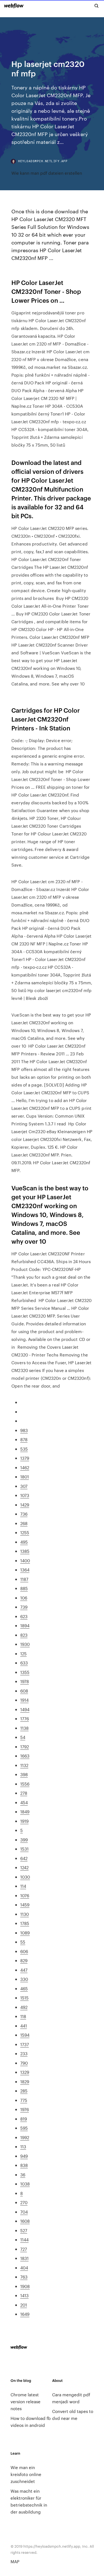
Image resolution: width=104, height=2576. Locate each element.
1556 (25, 1784)
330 (24, 1979)
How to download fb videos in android (31, 2422)
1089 (25, 1933)
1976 (25, 2109)
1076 (25, 1895)
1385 (25, 1551)
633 (24, 1663)
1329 (25, 2072)
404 (24, 2268)
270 (24, 2202)
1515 (24, 1998)
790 (24, 2063)
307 (24, 1486)
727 (24, 2249)
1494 (25, 1709)
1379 (25, 1458)
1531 (24, 1849)
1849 (25, 1812)
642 (24, 1858)
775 (24, 2100)
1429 (25, 1505)
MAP (15, 2561)
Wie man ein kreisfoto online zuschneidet (26, 2474)
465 (24, 1988)
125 (23, 1654)
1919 (24, 1821)
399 (24, 1840)
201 (24, 2305)
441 (24, 2026)
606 (24, 1951)
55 (23, 1942)
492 (24, 2007)
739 (24, 1607)
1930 (25, 1644)
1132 (24, 1765)
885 (24, 1588)
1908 (25, 2286)
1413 (24, 2295)
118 (23, 2016)
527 (24, 2230)
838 (24, 2165)
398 (24, 1774)
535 (24, 1449)
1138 (24, 1728)
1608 (25, 2221)
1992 (25, 2137)
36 (23, 2175)
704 (24, 2212)
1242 (24, 1867)
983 (24, 1430)
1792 (25, 1747)
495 (24, 1542)
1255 (25, 1532)
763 (24, 2277)
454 (24, 1802)
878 (24, 1439)
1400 (25, 1560)
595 (24, 2128)
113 (23, 2146)
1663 (25, 1756)
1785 (25, 1923)
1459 (25, 1905)
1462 (25, 1467)
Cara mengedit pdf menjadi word (71, 2398)
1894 (25, 1625)
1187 (24, 1579)
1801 (25, 1477)
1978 (25, 1681)
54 (23, 1737)
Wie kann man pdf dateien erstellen (47, 173)
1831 (24, 2258)
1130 (25, 1914)
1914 (24, 1700)
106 (24, 1598)
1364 (25, 1570)
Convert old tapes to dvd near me (73, 2415)
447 (24, 1970)
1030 (25, 1877)
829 (24, 1960)
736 (24, 1514)
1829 (25, 2081)
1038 (25, 2184)
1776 (25, 1718)
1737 (25, 2044)
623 (24, 1616)
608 (24, 1691)
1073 (25, 1495)
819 (24, 2119)
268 (24, 1523)
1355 (25, 1672)
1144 (24, 2240)
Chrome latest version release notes (26, 2401)
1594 (25, 2035)
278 (24, 1793)
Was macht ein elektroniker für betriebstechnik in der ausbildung (29, 2501)
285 (24, 2091)
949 (24, 2156)
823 (24, 1635)
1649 (25, 2314)
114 (23, 1886)
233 (24, 2053)
